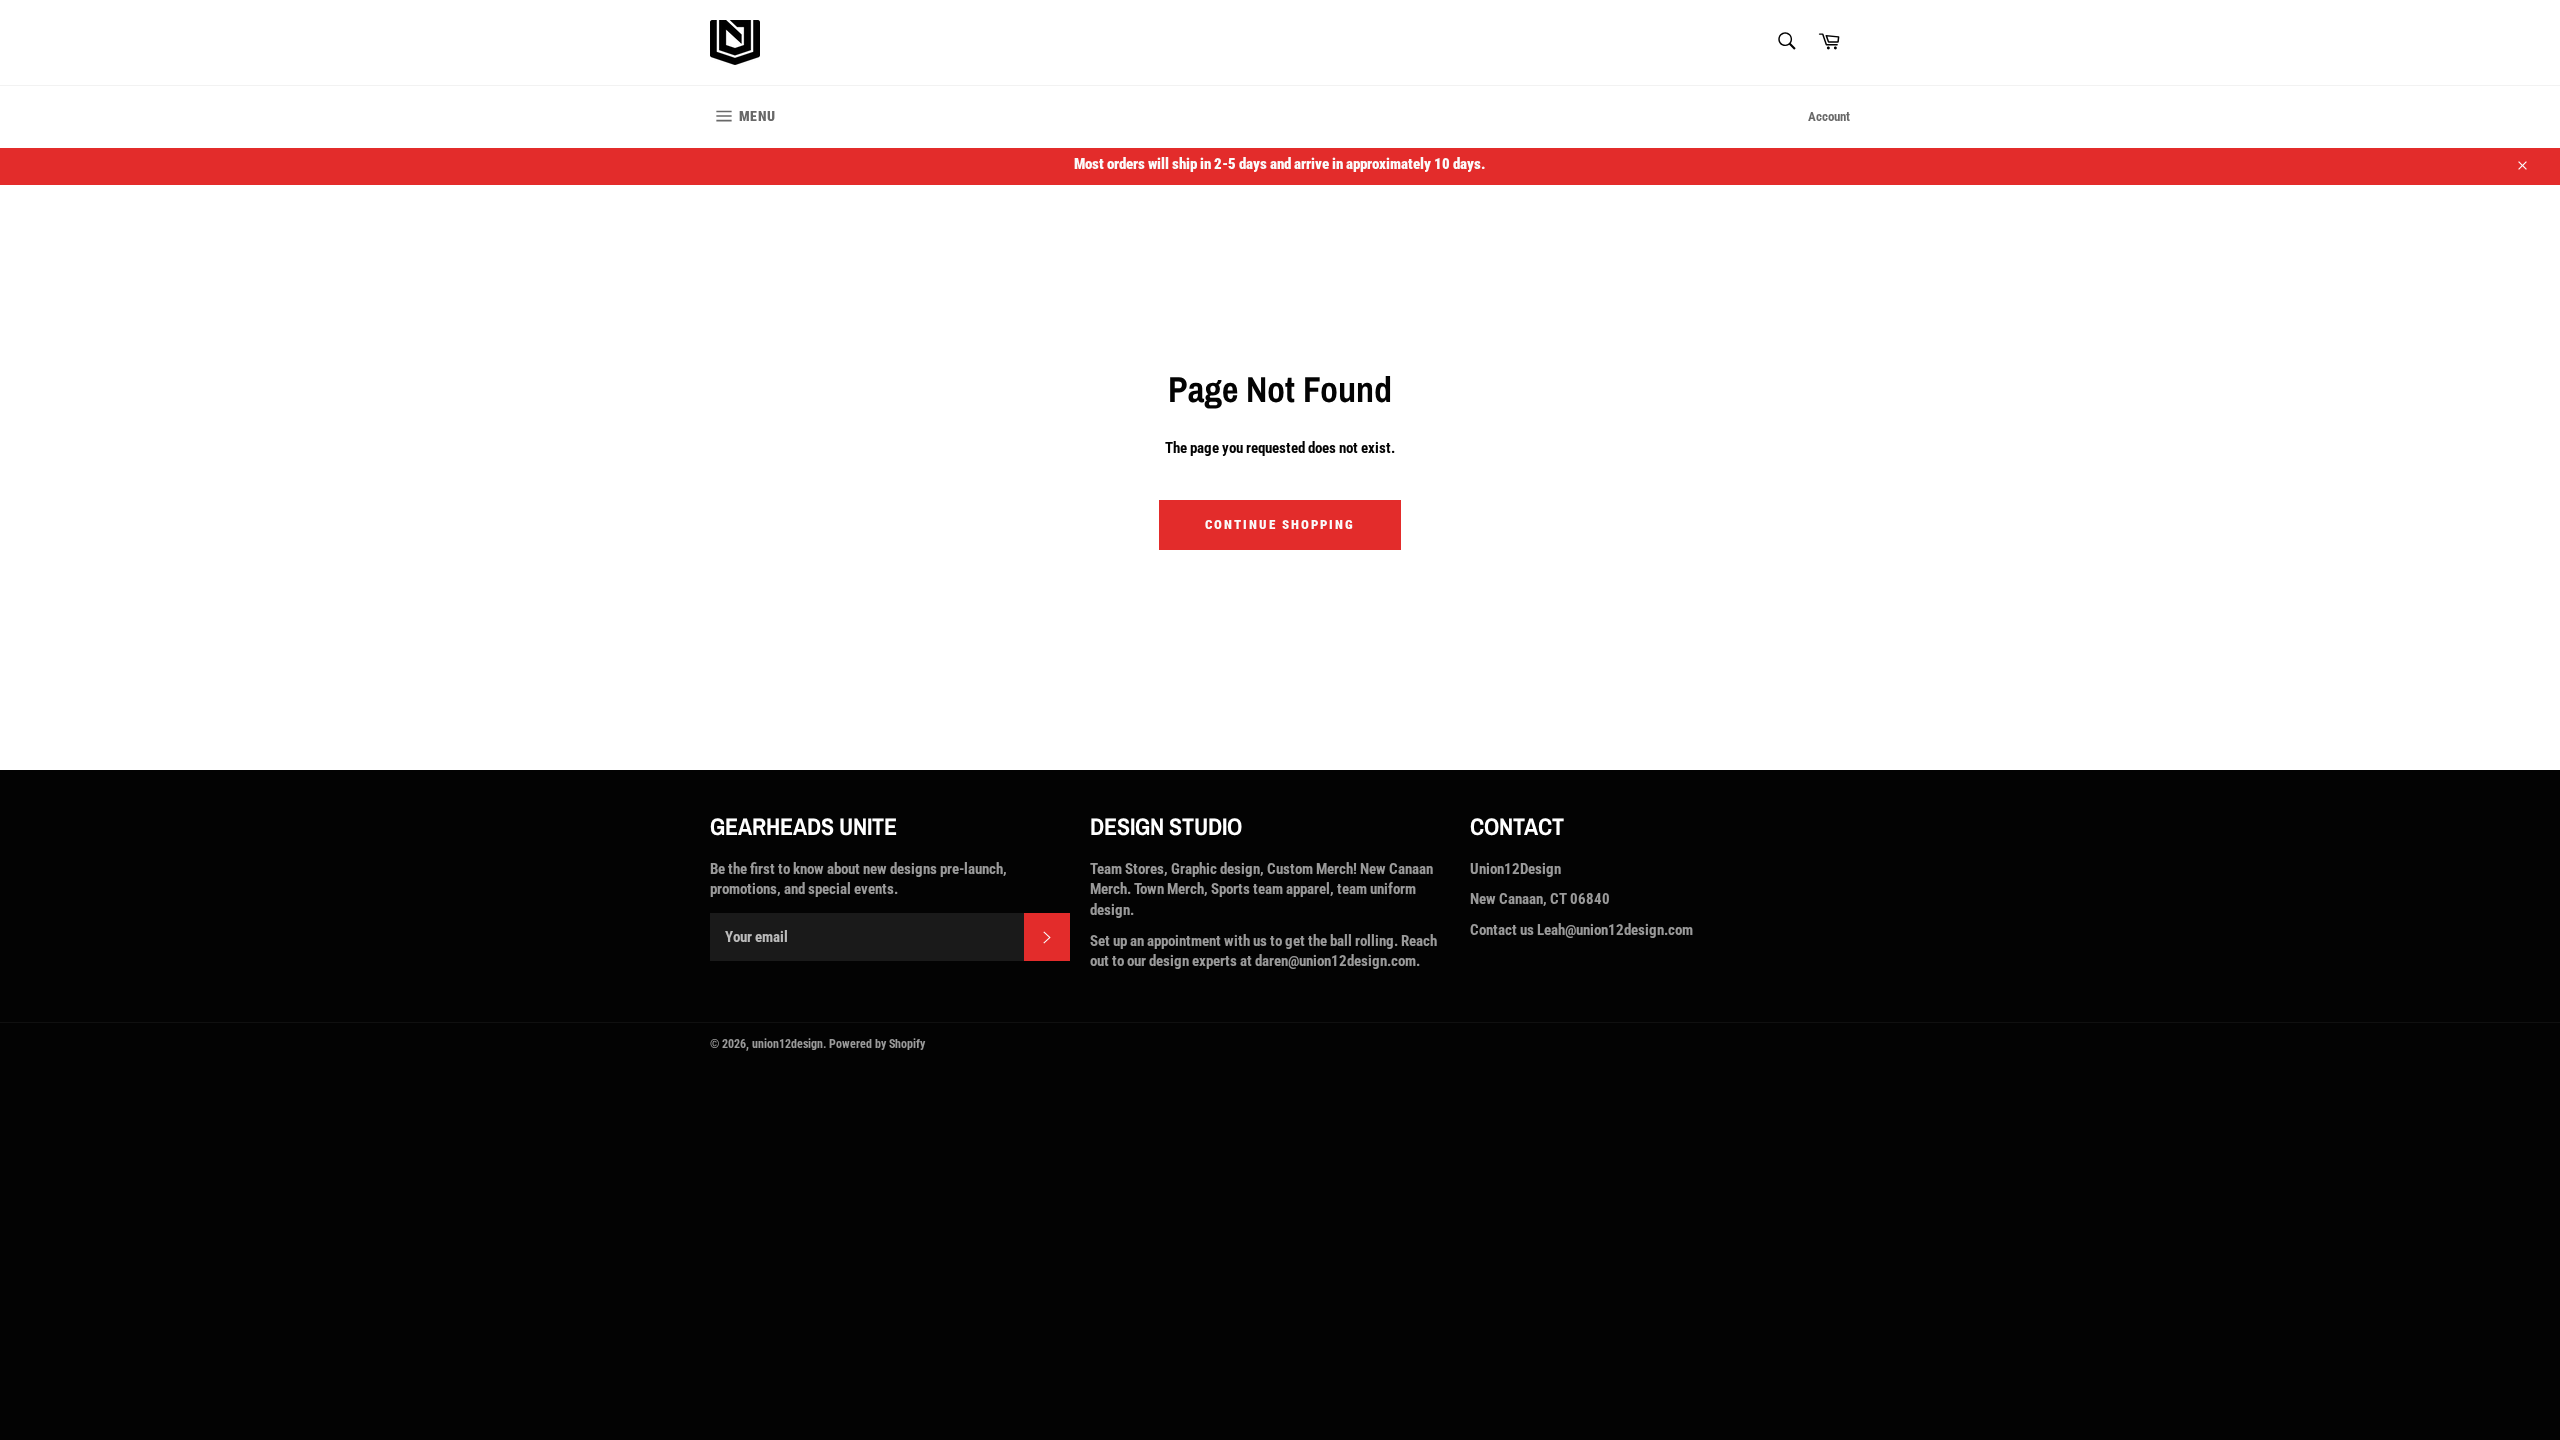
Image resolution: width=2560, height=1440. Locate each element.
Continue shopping (1279, 524)
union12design (787, 1044)
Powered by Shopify (877, 1044)
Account (1829, 116)
